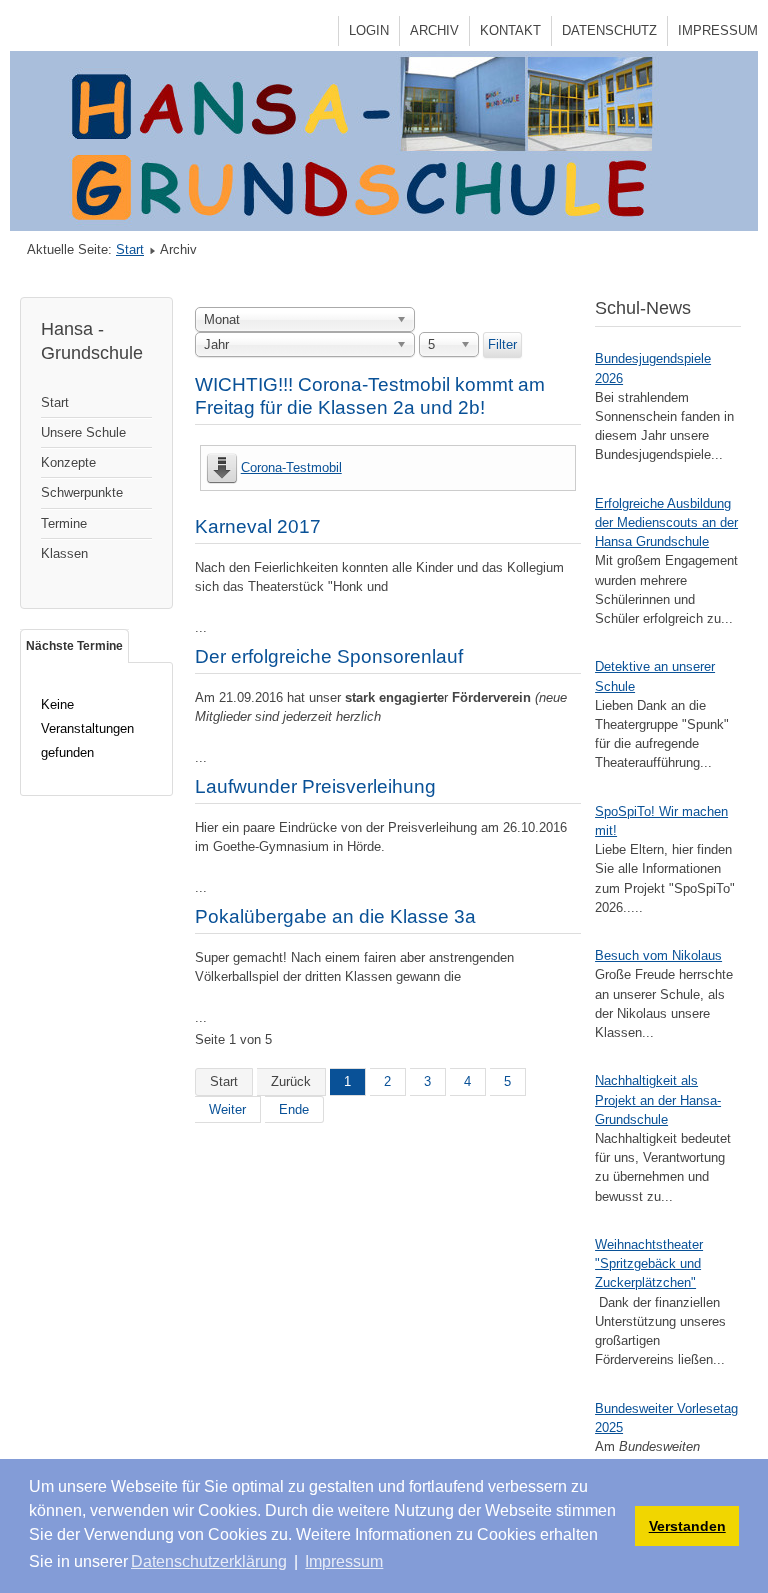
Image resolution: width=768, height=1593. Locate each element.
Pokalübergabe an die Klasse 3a (335, 916)
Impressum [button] (344, 1561)
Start (130, 249)
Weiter (227, 1109)
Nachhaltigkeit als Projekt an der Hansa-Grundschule (658, 1099)
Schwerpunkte (82, 492)
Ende (294, 1109)
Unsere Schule (83, 432)
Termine (64, 523)
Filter (502, 344)
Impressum (718, 30)
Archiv (434, 30)
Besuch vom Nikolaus (658, 955)
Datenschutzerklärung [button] (209, 1561)
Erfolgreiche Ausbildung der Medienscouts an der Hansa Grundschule (666, 522)
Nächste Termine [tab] (74, 646)
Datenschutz (609, 30)
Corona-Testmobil (291, 467)
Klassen (64, 553)
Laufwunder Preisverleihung (315, 786)
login (369, 30)
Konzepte (68, 462)
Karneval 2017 (258, 526)
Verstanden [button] (687, 1526)
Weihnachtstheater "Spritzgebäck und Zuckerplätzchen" (649, 1263)
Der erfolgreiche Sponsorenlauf (329, 656)
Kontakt (510, 30)
